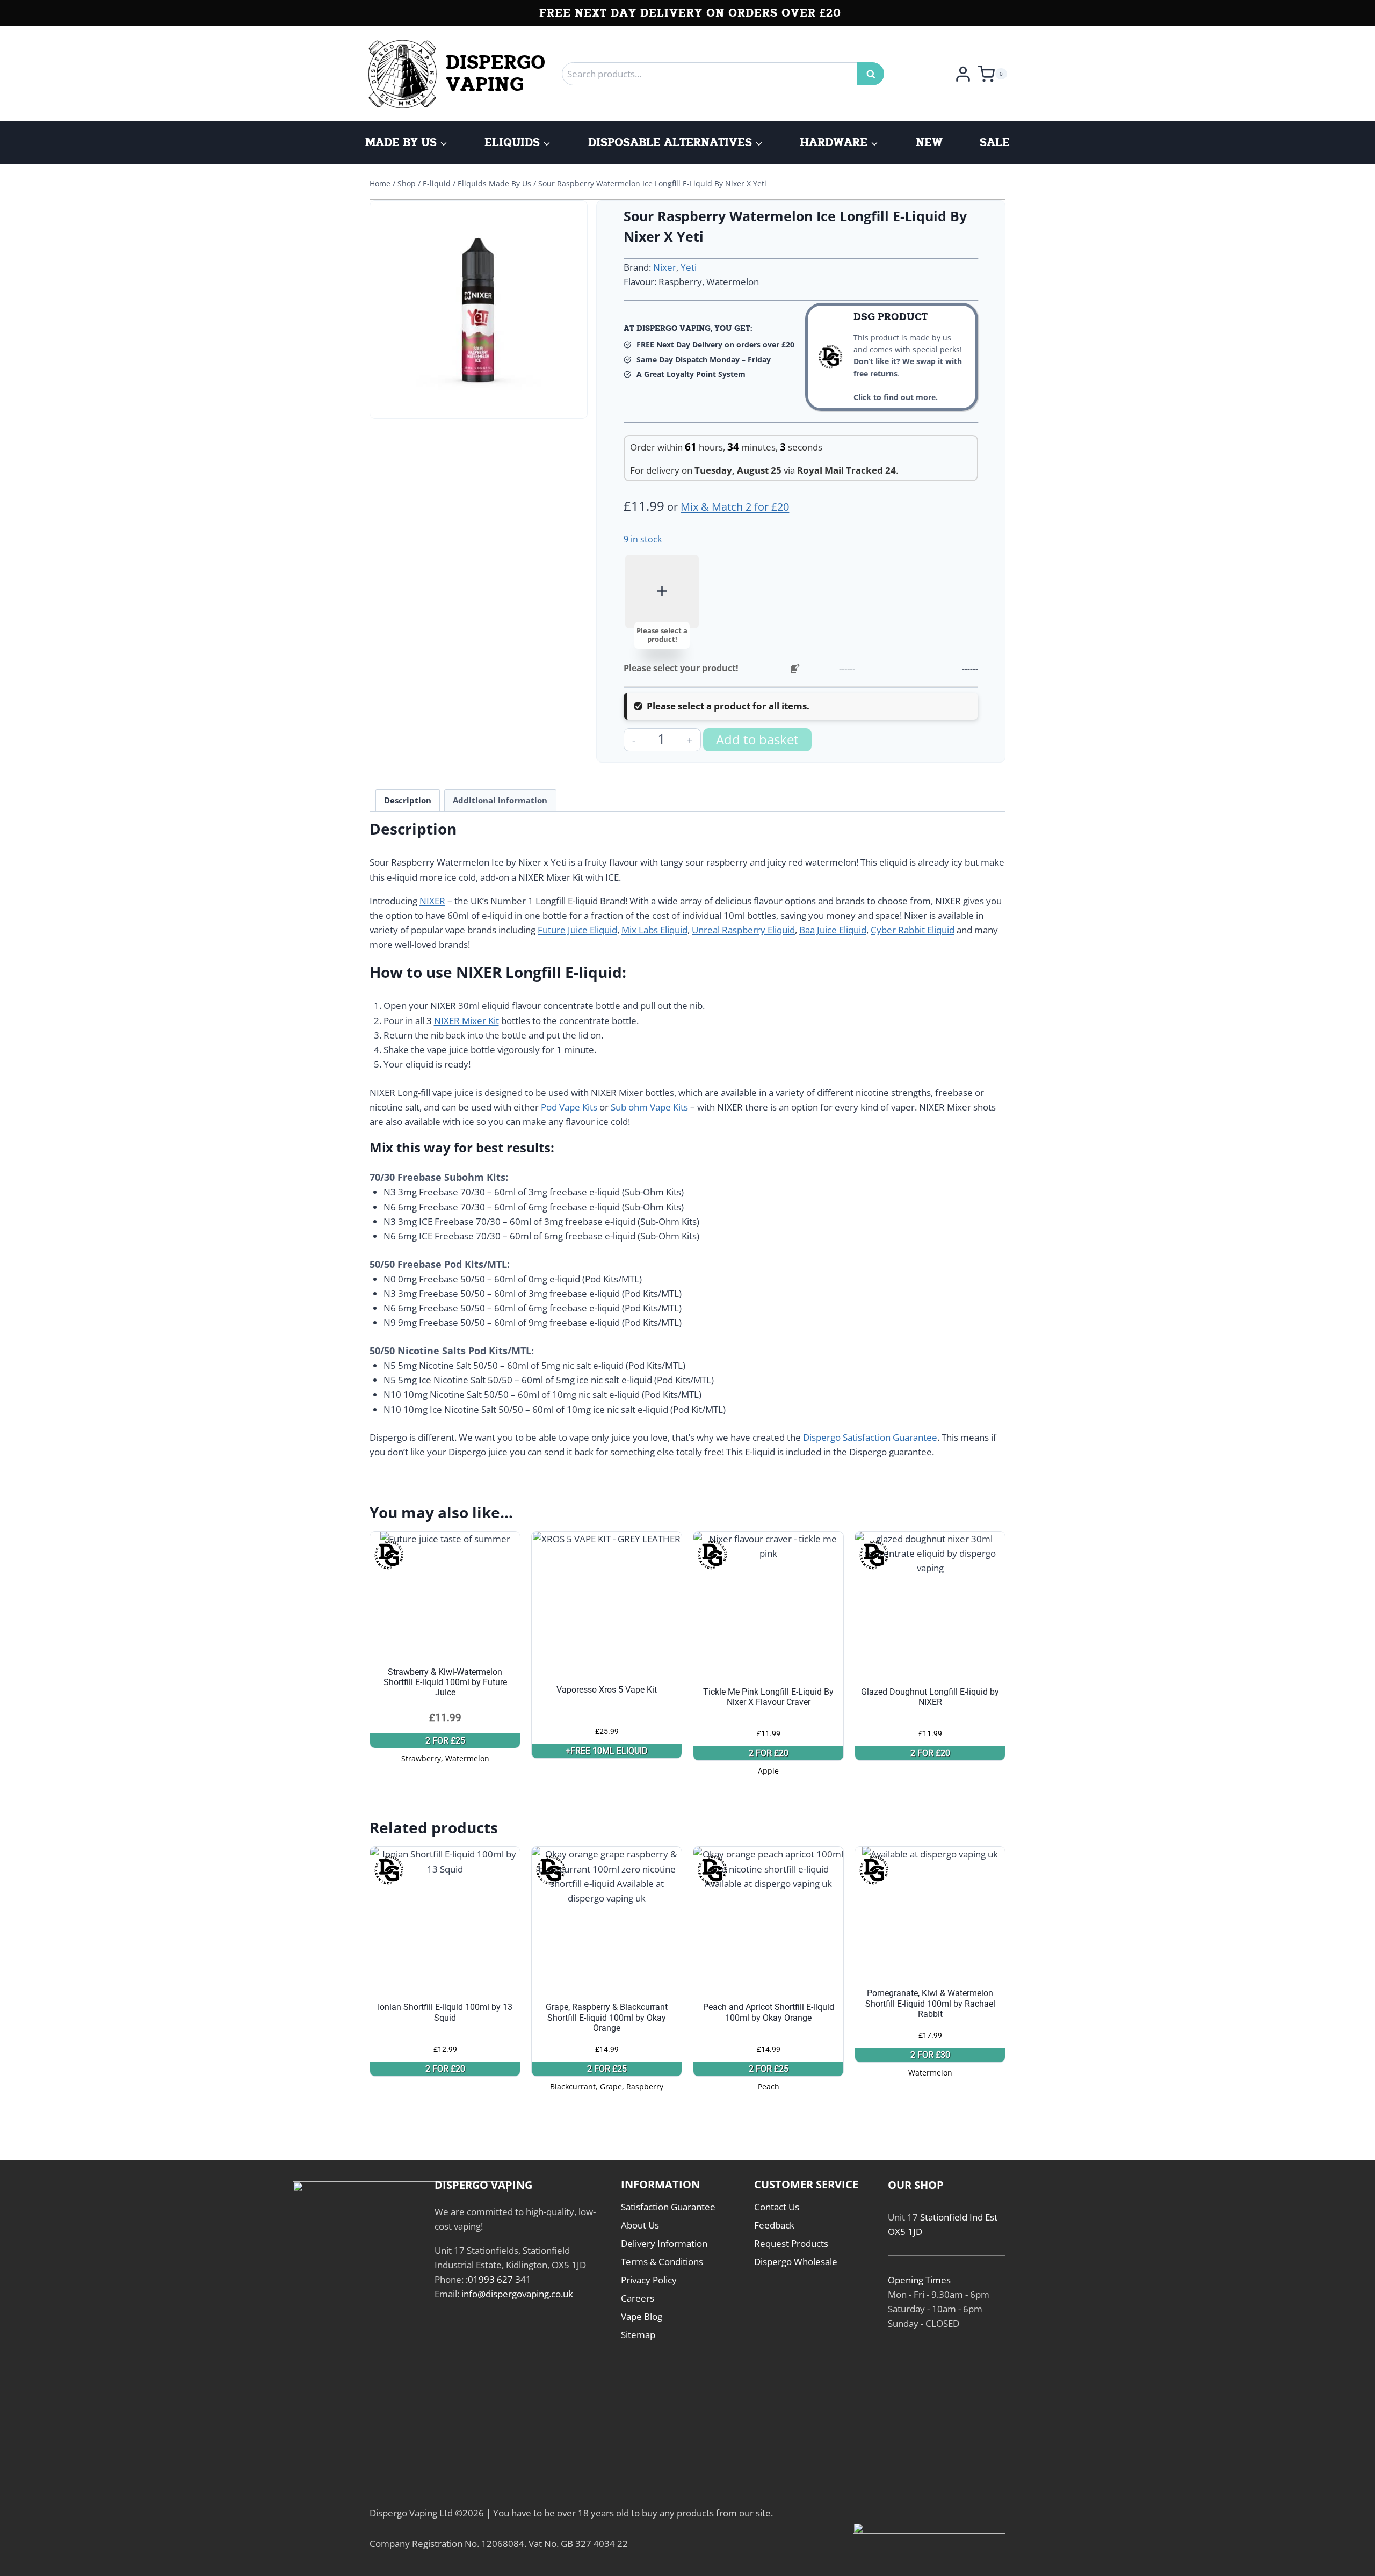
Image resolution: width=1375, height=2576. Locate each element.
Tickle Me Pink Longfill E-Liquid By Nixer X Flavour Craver (768, 1697)
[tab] (479, 402)
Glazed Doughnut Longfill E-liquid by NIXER (930, 1697)
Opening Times (919, 2280)
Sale (995, 143)
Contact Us (777, 2207)
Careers (638, 2298)
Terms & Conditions (662, 2262)
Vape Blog (642, 2316)
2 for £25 (445, 1741)
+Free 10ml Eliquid (607, 1751)
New (929, 143)
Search (874, 74)
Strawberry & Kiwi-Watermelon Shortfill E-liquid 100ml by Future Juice (445, 1682)
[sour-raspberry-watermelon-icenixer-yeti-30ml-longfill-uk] (479, 309)
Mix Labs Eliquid (654, 930)
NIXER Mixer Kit (466, 1021)
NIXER (432, 901)
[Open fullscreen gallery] (571, 402)
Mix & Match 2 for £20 (735, 507)
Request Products (791, 2243)
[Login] (963, 74)
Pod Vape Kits (569, 1107)
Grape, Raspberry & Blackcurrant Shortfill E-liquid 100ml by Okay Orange (607, 2017)
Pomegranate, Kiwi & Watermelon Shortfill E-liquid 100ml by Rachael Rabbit (930, 2003)
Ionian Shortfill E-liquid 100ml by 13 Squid (445, 2012)
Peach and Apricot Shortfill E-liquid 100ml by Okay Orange (769, 2012)
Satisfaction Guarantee (668, 2207)
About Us (640, 2225)
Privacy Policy (649, 2280)
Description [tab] (408, 800)
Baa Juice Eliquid (833, 930)
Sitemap (638, 2335)
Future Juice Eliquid (577, 930)
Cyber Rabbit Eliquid (913, 930)
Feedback (774, 2225)
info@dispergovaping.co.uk (517, 2294)
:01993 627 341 (498, 2279)
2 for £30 (930, 2055)
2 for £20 (769, 1753)
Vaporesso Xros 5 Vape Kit (607, 1690)
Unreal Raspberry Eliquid (743, 930)
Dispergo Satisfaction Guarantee (870, 1437)
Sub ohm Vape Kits (649, 1107)
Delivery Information (664, 2243)
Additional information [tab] (500, 800)
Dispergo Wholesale (796, 2262)
